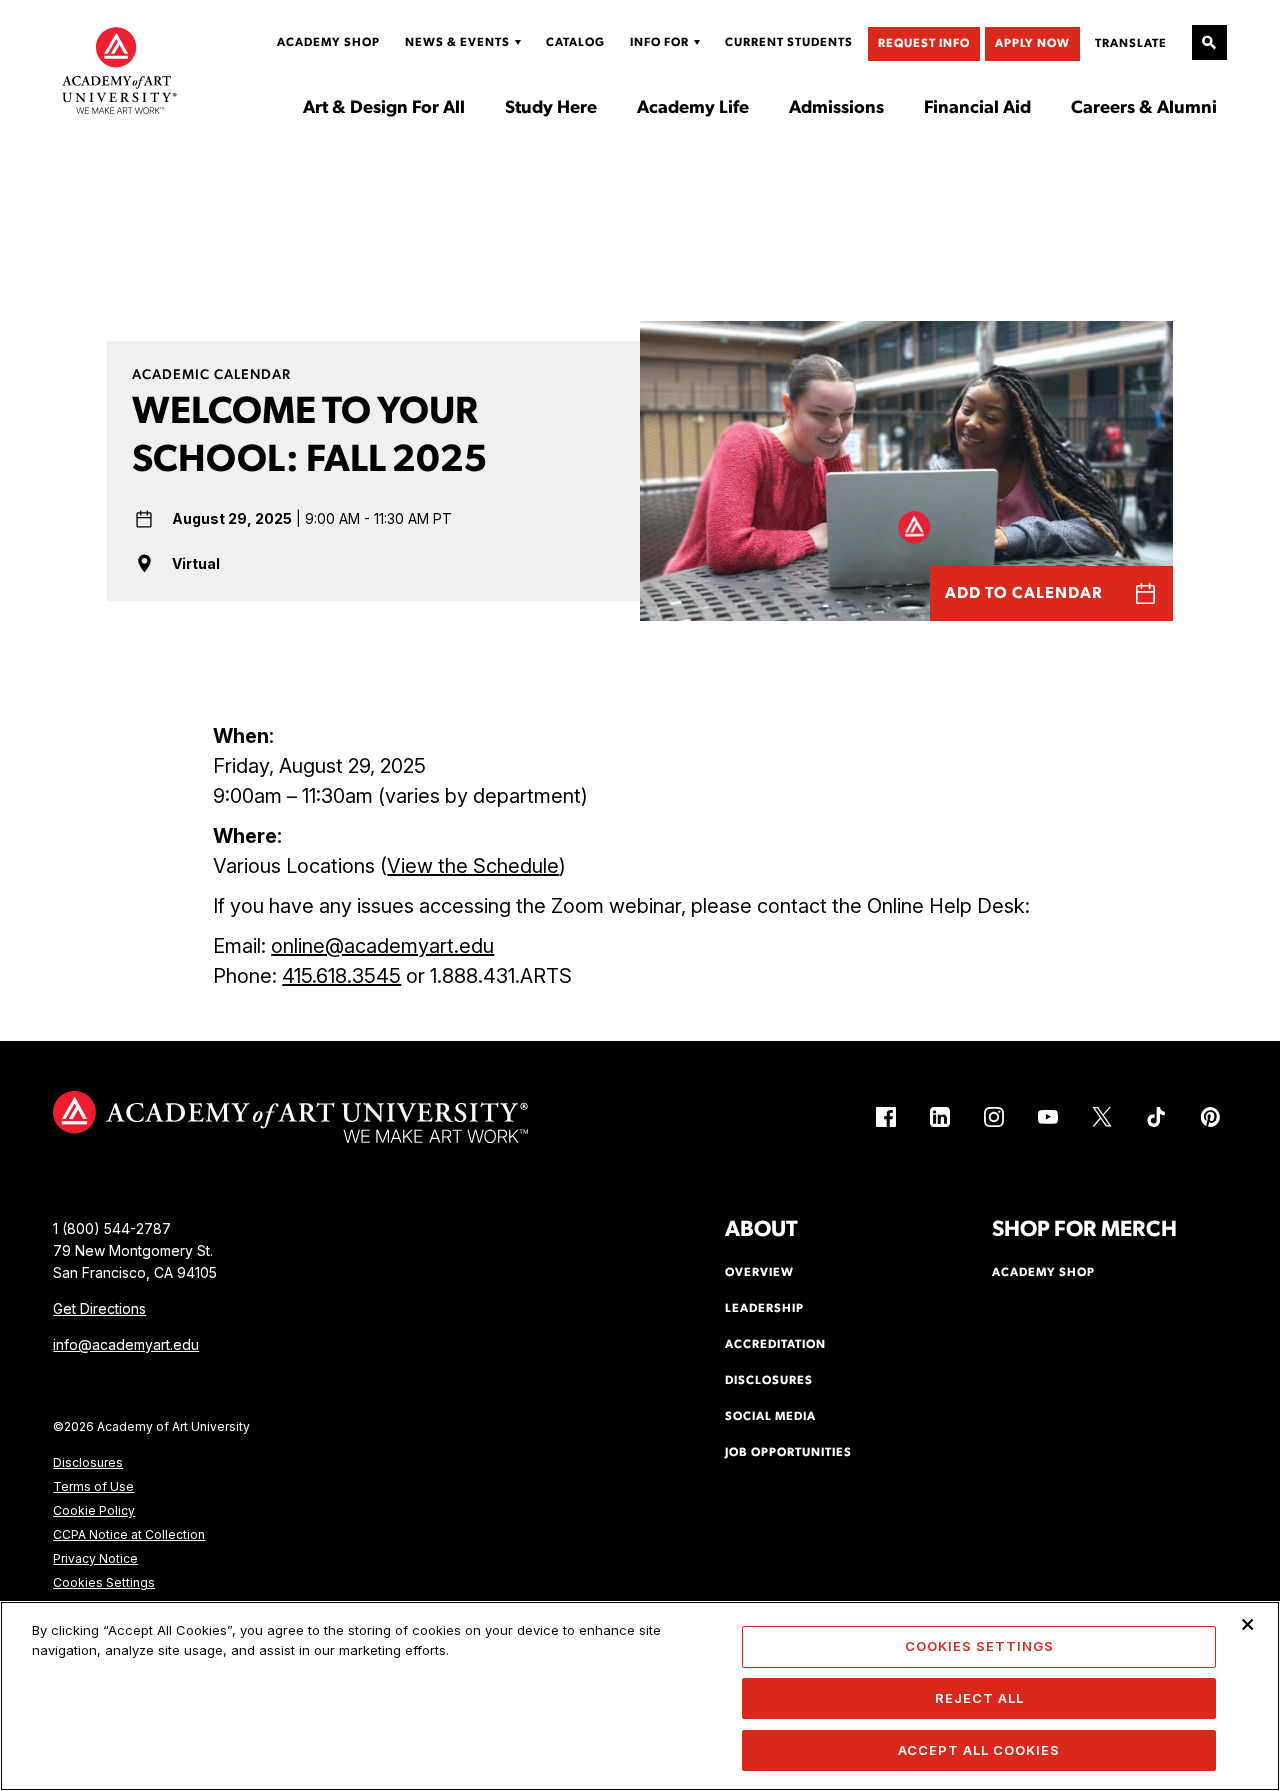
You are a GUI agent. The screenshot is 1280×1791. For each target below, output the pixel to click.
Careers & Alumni (1144, 109)
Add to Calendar (1024, 594)
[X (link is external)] (1102, 1117)
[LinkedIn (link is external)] (940, 1117)
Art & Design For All (384, 109)
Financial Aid (977, 109)
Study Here (551, 109)
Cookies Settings (104, 1582)
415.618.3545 (341, 976)
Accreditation (775, 1345)
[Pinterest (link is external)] (1210, 1117)
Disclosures (88, 1462)
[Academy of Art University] (119, 70)
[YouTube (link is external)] (1048, 1117)
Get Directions (99, 1308)
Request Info (924, 44)
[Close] (1248, 1624)
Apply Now (1032, 44)
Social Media (770, 1417)
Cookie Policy (94, 1510)
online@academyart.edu (382, 946)
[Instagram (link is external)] (994, 1117)
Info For (659, 43)
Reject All (979, 1698)
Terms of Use (93, 1486)
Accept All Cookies (979, 1749)
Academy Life (693, 109)
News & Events (457, 43)
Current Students (789, 43)
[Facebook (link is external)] (886, 1117)
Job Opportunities (788, 1453)
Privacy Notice (95, 1558)
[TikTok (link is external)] (1156, 1117)
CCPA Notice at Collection (129, 1534)
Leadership (764, 1309)
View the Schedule (473, 866)
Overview (759, 1273)
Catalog (575, 43)
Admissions (836, 109)
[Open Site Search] (1209, 42)
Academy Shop (328, 43)
